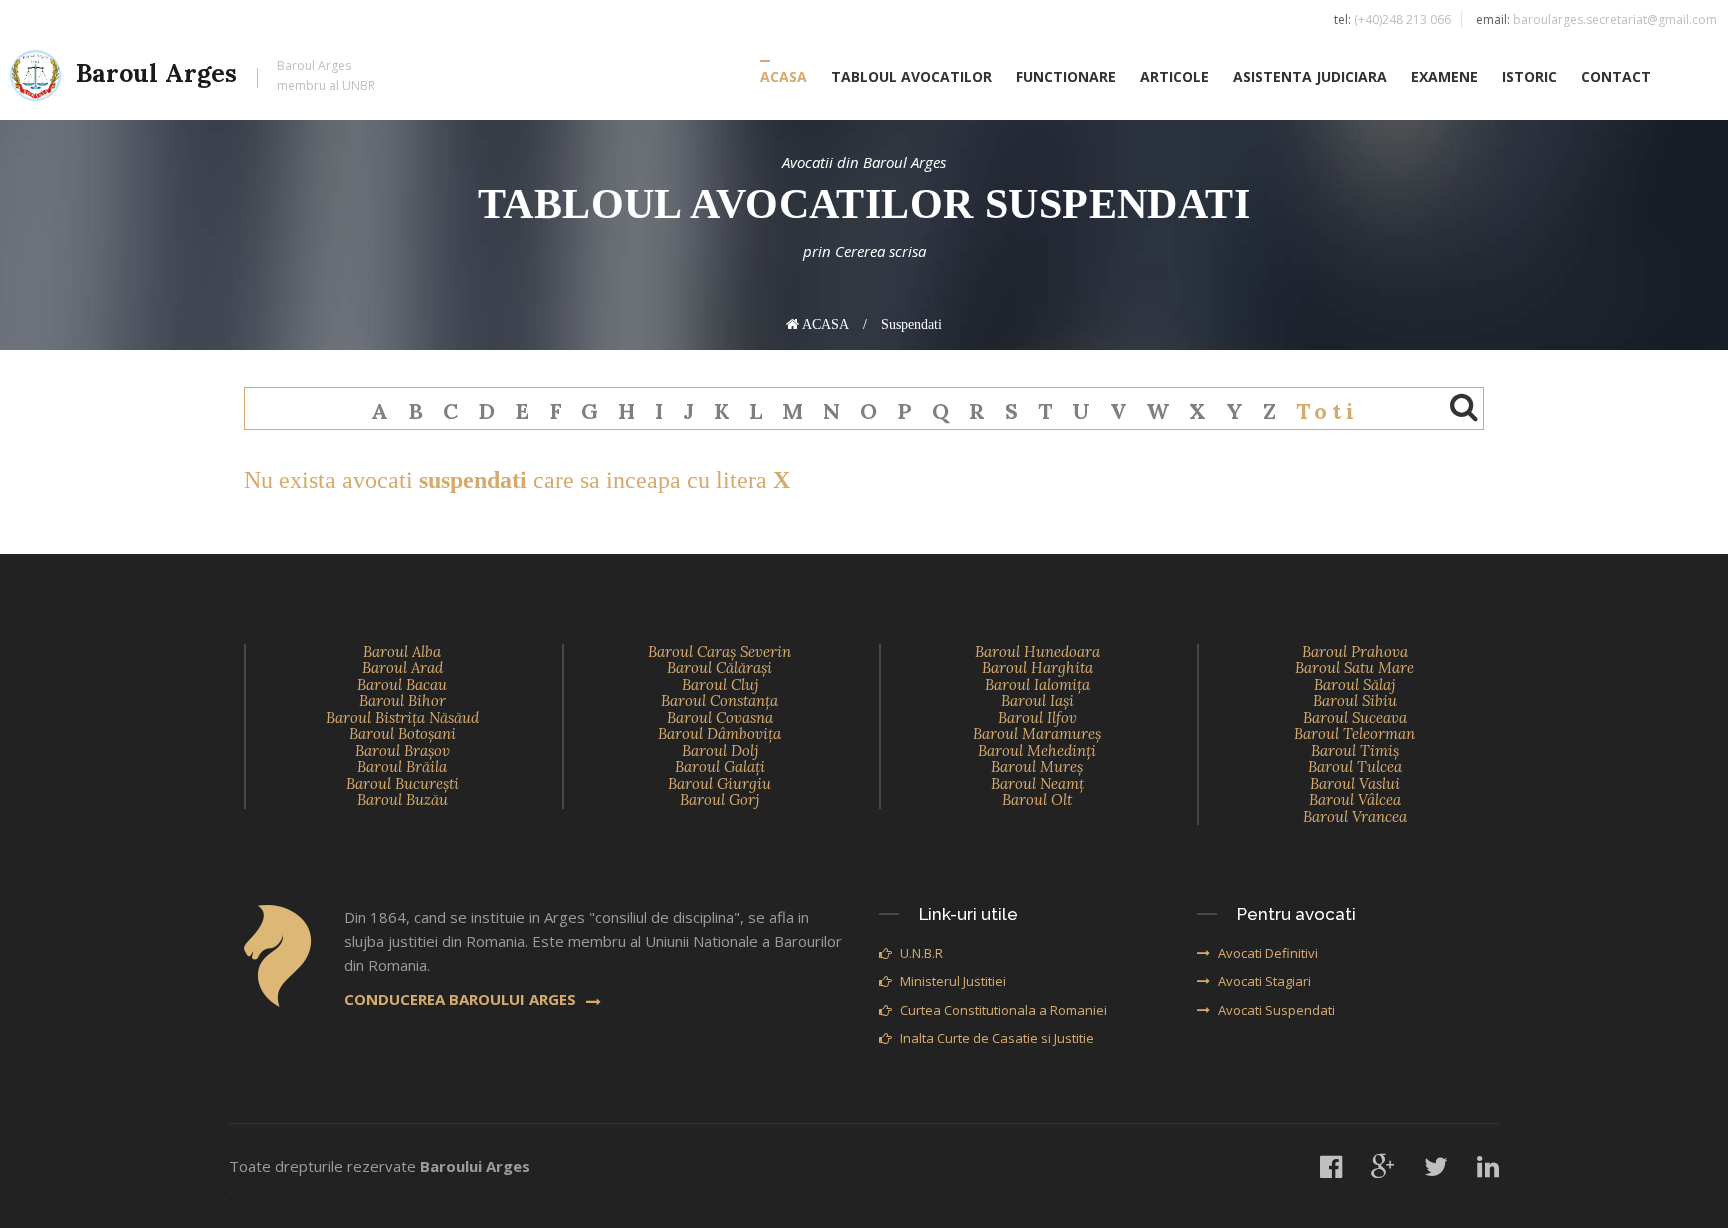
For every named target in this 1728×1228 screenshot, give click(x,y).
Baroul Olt (1037, 799)
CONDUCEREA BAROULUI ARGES (460, 999)
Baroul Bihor (402, 700)
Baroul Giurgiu (719, 783)
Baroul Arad (402, 667)
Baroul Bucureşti (402, 783)
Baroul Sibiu (1355, 700)
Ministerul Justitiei (953, 981)
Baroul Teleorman (1354, 733)
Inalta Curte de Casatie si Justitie (997, 1038)
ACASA (783, 76)
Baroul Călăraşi (719, 667)
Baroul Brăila (402, 766)
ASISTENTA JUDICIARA (1310, 76)
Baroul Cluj (720, 684)
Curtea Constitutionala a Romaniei (1003, 1010)
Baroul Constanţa (719, 700)
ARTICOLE (1174, 76)
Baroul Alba (402, 651)
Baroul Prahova (1355, 651)
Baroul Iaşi (1037, 700)
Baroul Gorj (719, 799)
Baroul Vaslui (1355, 783)
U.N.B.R (921, 953)
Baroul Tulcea (1355, 766)
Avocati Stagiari (1264, 981)
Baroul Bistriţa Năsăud (402, 717)
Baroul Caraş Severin (719, 651)
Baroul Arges (225, 75)
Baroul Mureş (1037, 766)
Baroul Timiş (1355, 750)
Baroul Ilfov (1037, 717)
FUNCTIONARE (1066, 76)
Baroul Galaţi (720, 766)
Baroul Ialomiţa (1037, 684)
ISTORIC (1529, 76)
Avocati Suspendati (1276, 1010)
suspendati (911, 324)
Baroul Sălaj (1354, 684)
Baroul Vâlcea (1355, 799)
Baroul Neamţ (1037, 783)
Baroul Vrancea (1355, 816)
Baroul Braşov (402, 750)
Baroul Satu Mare (1354, 667)
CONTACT (1616, 76)
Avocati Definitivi (1268, 953)
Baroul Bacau (402, 684)
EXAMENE (1444, 76)
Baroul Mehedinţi (1037, 750)
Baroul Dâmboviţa (719, 733)
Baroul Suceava (1355, 717)
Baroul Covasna (720, 717)
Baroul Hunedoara (1037, 651)
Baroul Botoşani (402, 733)
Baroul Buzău (402, 799)
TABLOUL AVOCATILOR (911, 76)
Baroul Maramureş (1037, 733)
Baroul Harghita (1037, 667)
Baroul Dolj (720, 750)
